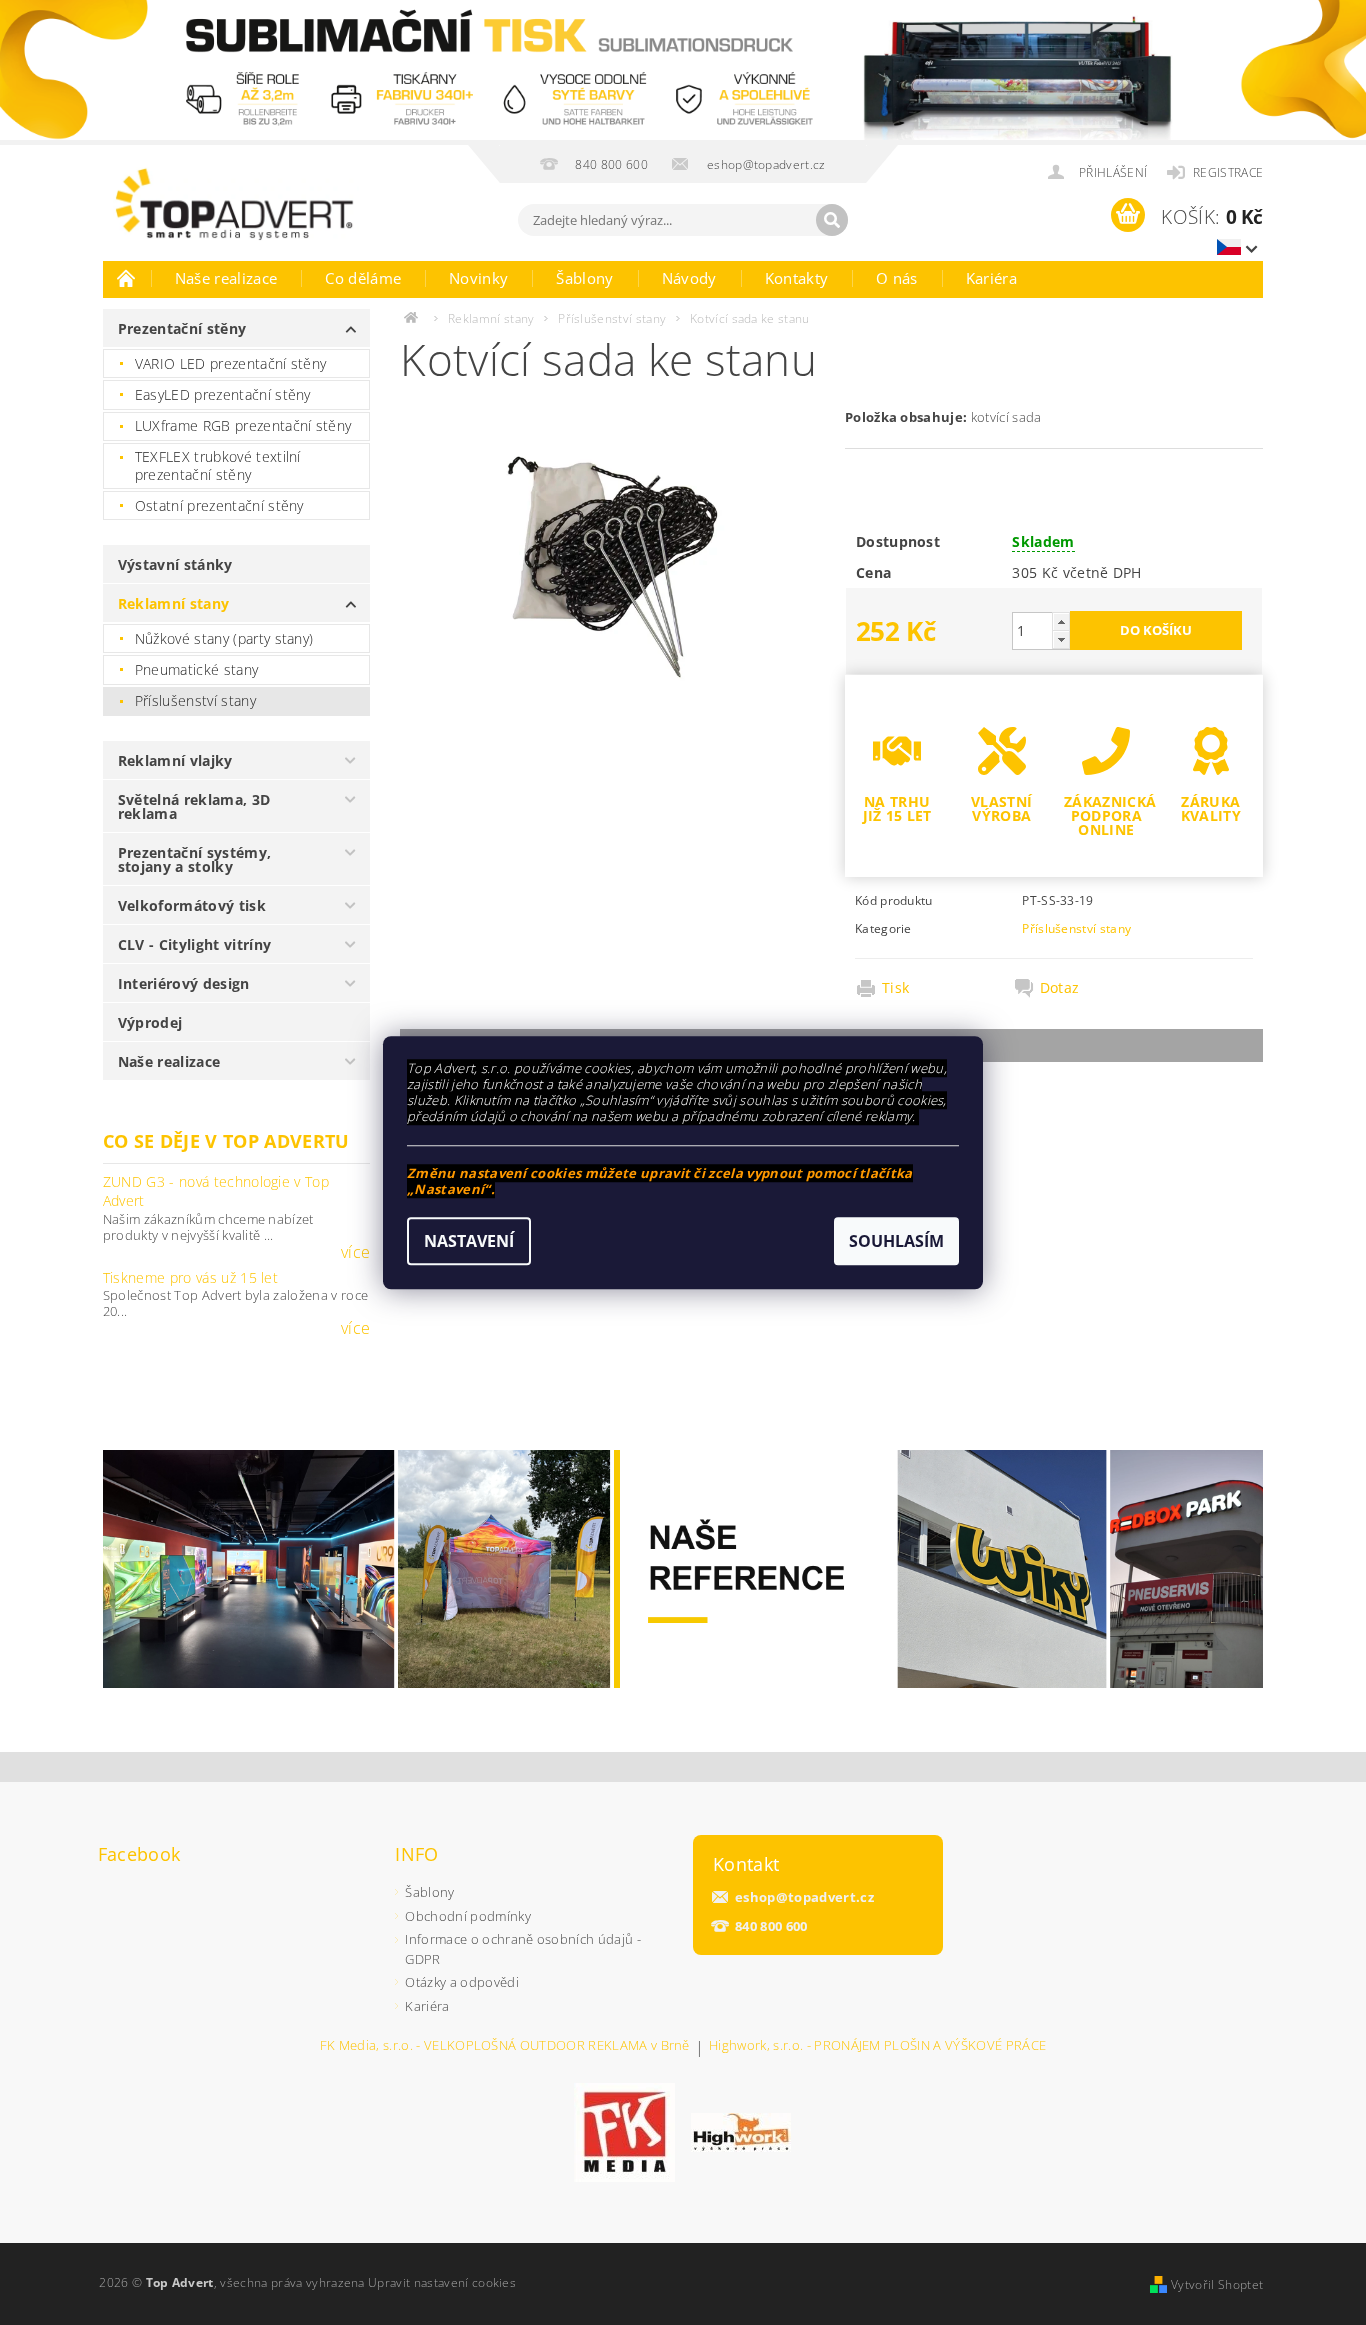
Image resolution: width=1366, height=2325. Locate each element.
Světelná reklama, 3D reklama (194, 806)
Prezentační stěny (182, 328)
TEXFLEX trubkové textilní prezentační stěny (218, 465)
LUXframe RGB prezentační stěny (243, 425)
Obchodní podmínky (467, 1916)
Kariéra (991, 278)
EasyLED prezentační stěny (223, 394)
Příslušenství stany (195, 700)
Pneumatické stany (196, 669)
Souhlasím (896, 1241)
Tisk (895, 988)
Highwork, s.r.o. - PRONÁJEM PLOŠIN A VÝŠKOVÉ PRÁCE (877, 2046)
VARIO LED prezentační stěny (231, 363)
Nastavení (469, 1241)
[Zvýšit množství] (1061, 621)
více (355, 1252)
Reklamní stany (173, 603)
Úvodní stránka (127, 278)
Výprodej (150, 1022)
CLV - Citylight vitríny (194, 944)
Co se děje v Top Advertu (226, 1141)
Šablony (584, 278)
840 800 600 (771, 1926)
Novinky (478, 278)
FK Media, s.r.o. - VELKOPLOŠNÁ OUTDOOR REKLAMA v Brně (505, 2046)
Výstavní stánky (175, 564)
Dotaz (1060, 988)
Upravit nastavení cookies (442, 2282)
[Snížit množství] (1061, 639)
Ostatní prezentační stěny (219, 505)
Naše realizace (226, 278)
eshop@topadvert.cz (804, 1897)
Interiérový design (184, 983)
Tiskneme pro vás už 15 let (190, 1277)
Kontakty (797, 278)
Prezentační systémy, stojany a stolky (194, 859)
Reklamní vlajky (175, 760)
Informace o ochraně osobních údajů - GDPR (523, 1949)
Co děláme (363, 278)
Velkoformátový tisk (192, 905)
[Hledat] (832, 220)
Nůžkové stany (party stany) (224, 638)
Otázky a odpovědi (461, 1982)
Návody (689, 278)
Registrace (1228, 172)
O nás (897, 278)
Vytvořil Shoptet (1217, 2284)
